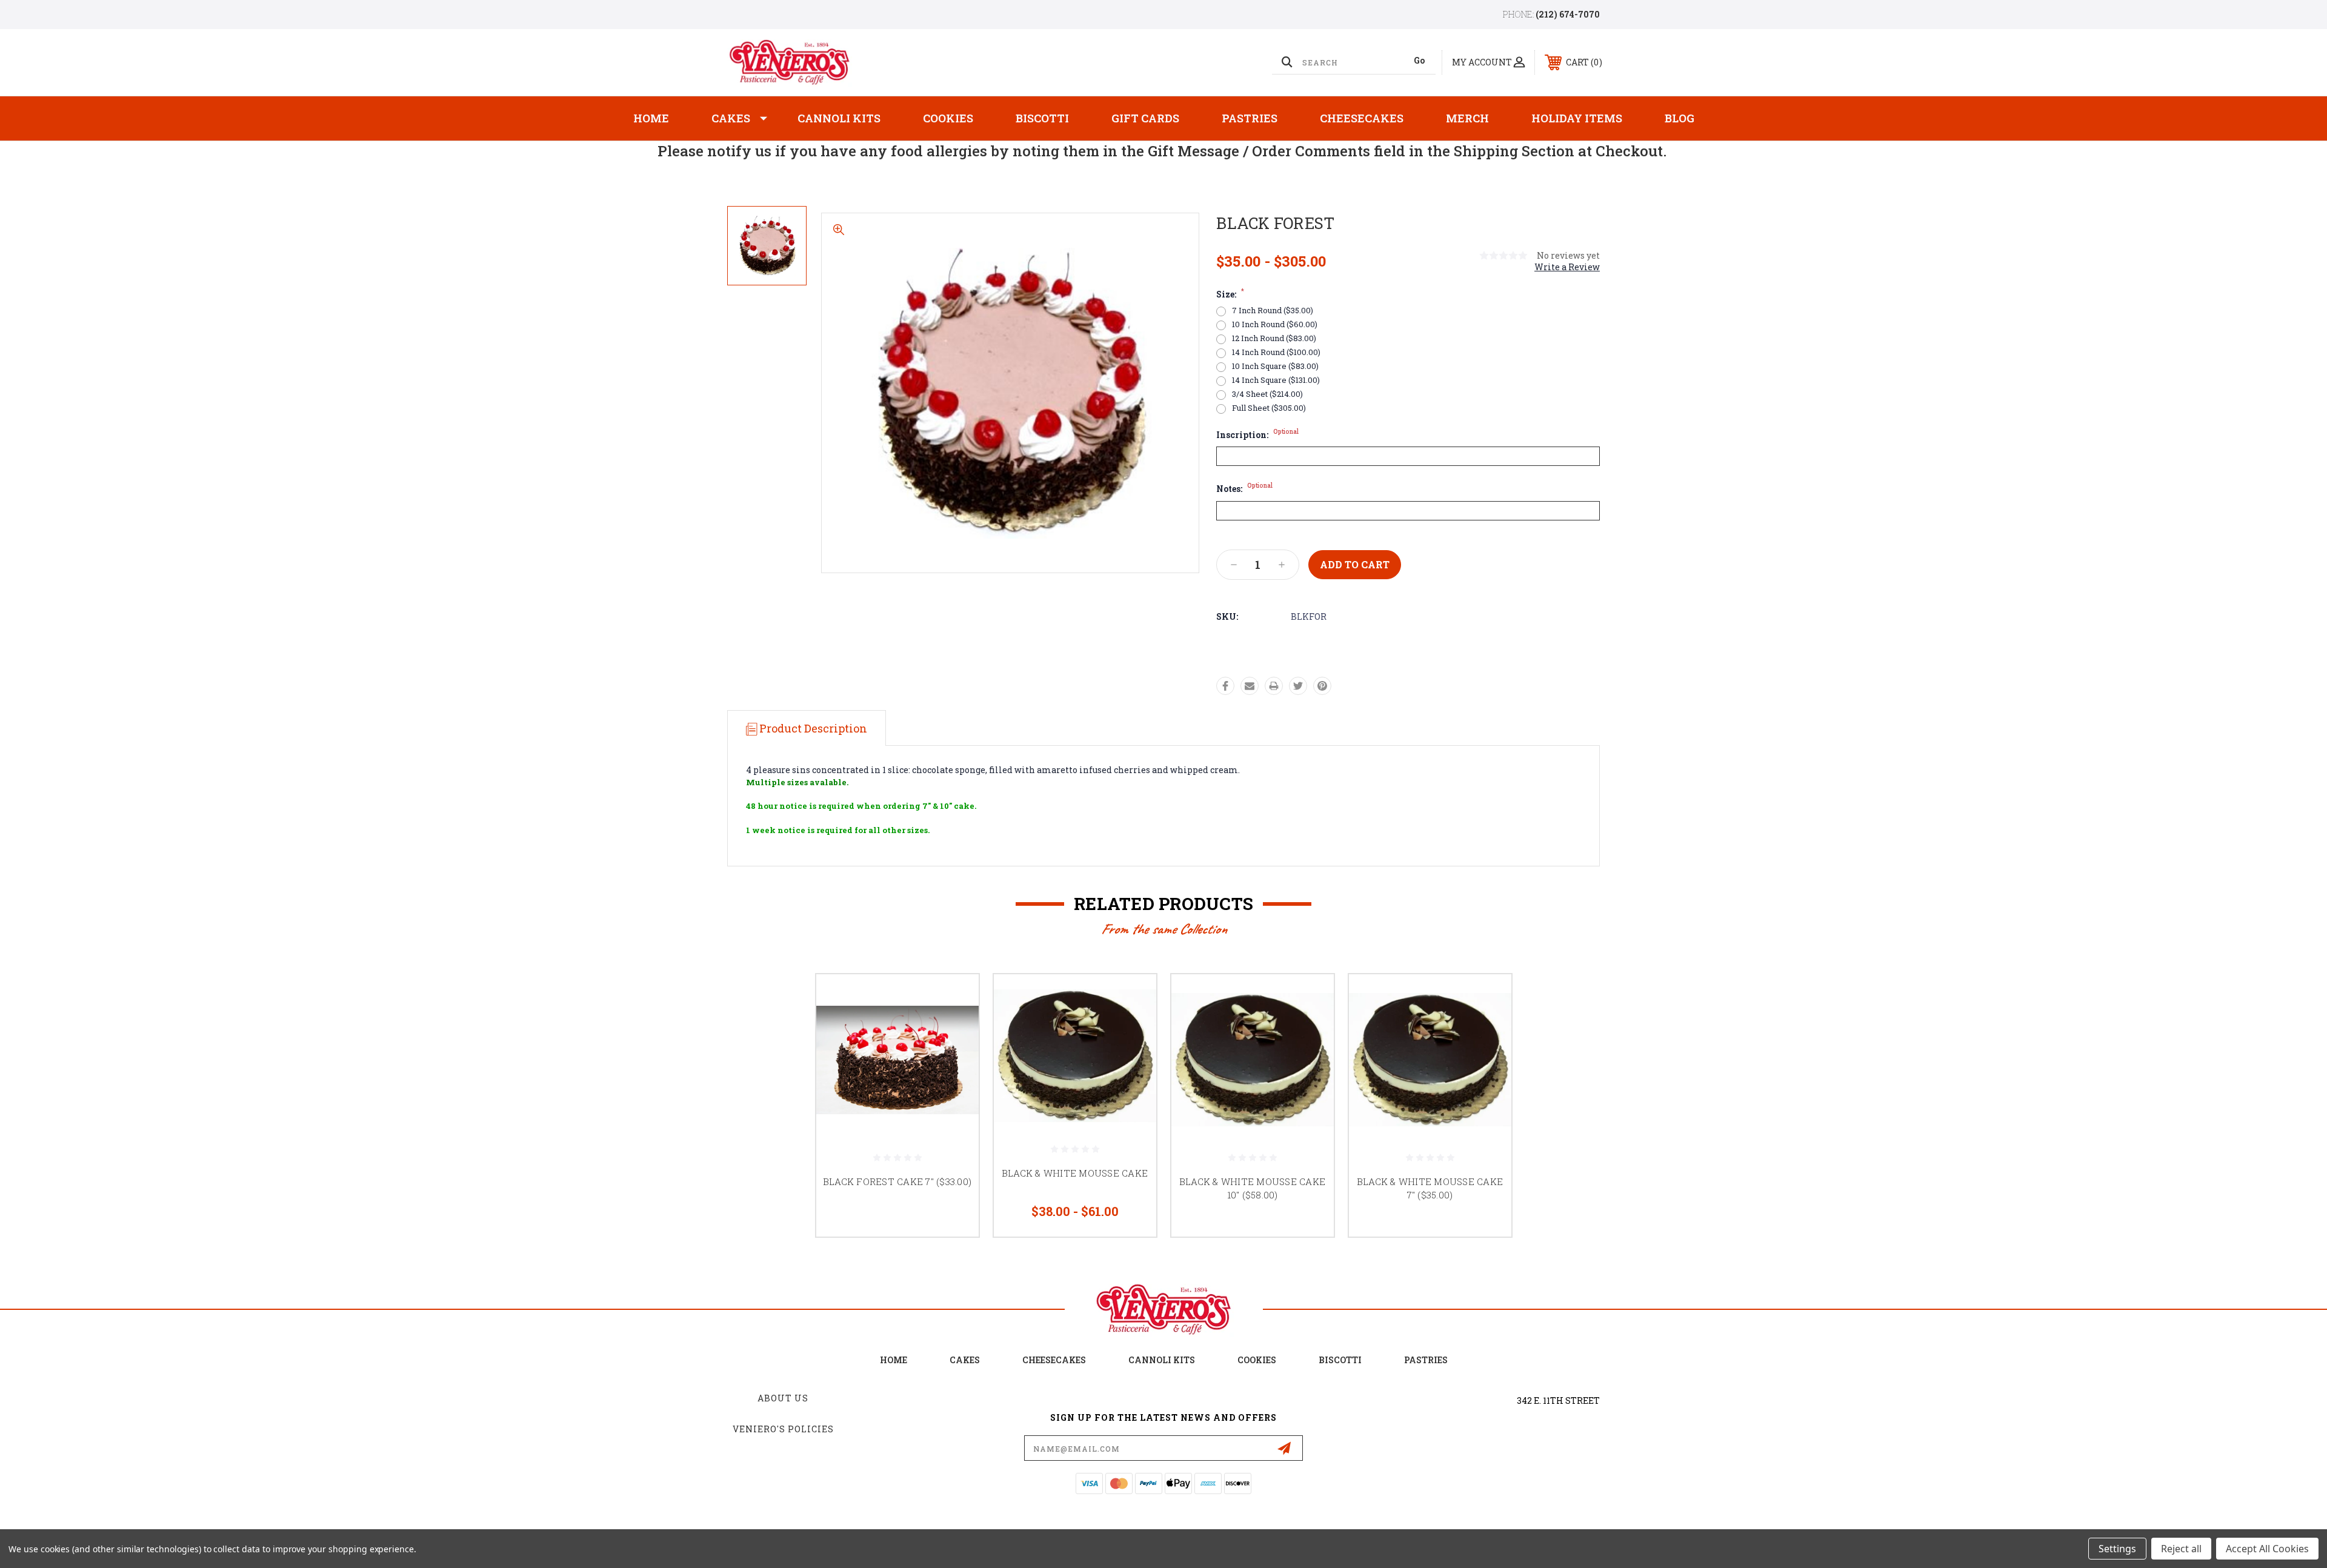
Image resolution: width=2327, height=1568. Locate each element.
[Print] (1274, 686)
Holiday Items (1577, 118)
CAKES (965, 1360)
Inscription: (1257, 435)
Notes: (1244, 489)
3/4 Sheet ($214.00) (1267, 394)
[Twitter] (1298, 686)
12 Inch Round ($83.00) (1274, 338)
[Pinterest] (1322, 686)
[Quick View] (954, 999)
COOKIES (1257, 1360)
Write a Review (1567, 267)
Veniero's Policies (783, 1429)
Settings (2117, 1549)
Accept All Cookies (2267, 1549)
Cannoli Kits (839, 118)
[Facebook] (1225, 686)
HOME (894, 1360)
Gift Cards (1145, 118)
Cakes (731, 118)
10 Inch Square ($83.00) (1275, 366)
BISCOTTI (1340, 1360)
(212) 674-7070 (1568, 14)
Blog (1680, 118)
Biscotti (1042, 118)
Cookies (948, 118)
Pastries (1250, 118)
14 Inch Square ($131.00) (1276, 380)
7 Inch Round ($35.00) (1273, 311)
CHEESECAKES (1054, 1360)
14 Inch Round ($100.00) (1276, 352)
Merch (1467, 118)
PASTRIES (1426, 1360)
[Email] (1250, 686)
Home (651, 118)
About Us (783, 1398)
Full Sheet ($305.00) (1269, 408)
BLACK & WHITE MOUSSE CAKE (1075, 1173)
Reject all (2181, 1549)
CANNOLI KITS (1162, 1360)
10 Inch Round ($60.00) (1275, 324)
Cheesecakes (1362, 118)
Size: (1230, 294)
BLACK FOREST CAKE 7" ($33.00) (897, 1181)
